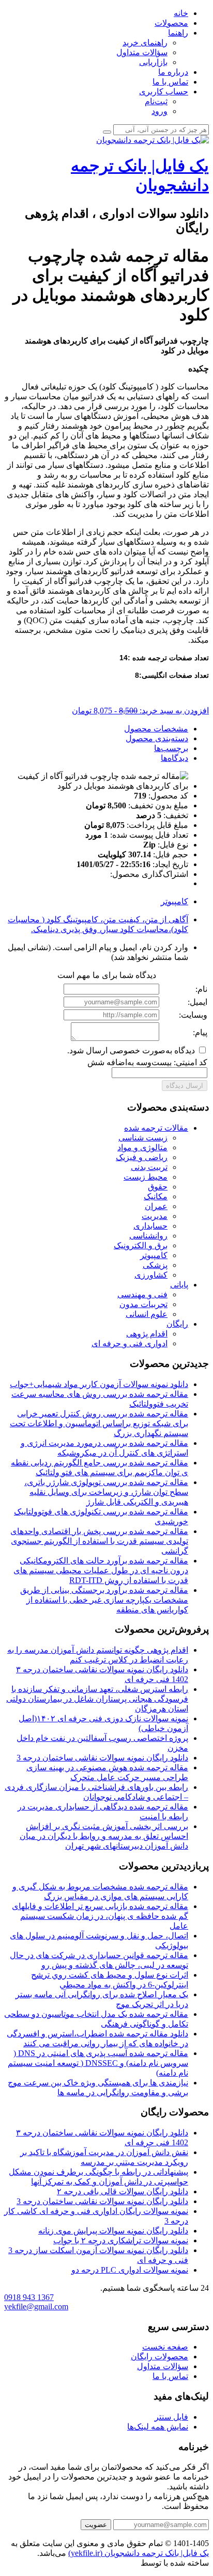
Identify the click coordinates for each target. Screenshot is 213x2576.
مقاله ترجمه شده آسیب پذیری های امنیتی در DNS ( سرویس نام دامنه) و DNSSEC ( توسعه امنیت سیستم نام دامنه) (98, 2063)
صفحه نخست (165, 2347)
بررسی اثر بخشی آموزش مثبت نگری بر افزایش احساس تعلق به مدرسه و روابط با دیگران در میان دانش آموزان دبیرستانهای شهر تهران (104, 1836)
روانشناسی (148, 1236)
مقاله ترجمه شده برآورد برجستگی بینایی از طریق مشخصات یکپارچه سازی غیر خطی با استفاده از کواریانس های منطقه (104, 1600)
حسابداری (150, 1226)
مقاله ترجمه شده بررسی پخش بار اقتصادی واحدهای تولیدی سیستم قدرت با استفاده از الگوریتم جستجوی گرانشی (99, 1541)
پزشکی (155, 1265)
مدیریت (155, 1216)
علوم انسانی (147, 1314)
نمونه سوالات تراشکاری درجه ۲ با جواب (121, 2240)
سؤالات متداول (142, 52)
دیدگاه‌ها (174, 758)
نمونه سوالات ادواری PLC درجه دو (130, 2270)
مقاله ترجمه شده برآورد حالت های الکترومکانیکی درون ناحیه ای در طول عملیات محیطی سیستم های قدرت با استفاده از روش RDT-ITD (101, 1570)
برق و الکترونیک (141, 1245)
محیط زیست (146, 1177)
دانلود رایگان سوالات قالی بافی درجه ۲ (123, 2191)
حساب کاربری (164, 92)
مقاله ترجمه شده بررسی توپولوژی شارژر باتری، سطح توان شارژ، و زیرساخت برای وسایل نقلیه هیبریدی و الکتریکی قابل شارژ (106, 1492)
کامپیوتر (174, 901)
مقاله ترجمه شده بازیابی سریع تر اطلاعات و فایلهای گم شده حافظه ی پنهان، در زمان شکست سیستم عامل (100, 1916)
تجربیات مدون (143, 1304)
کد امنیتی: (191, 1062)
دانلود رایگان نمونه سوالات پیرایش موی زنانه (113, 2231)
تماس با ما (170, 82)
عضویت (96, 2525)
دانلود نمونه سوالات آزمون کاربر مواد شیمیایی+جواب (99, 1384)
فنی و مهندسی (142, 1294)
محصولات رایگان (159, 2357)
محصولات (171, 23)
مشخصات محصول (156, 729)
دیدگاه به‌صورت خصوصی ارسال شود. (132, 1050)
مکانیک (156, 1196)
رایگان (177, 1324)
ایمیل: (197, 1002)
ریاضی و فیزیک (142, 1157)
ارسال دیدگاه (185, 1086)
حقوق (158, 1187)
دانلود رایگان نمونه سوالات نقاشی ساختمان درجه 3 (102, 1758)
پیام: (200, 1032)
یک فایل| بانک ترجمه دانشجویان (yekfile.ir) (139, 2553)
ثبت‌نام (156, 101)
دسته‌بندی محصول (157, 738)
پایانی (179, 1285)
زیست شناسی (143, 1138)
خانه (181, 13)
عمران (156, 1206)
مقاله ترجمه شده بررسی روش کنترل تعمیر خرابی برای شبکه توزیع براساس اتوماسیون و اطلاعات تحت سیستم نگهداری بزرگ (99, 1423)
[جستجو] (107, 132)
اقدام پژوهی (147, 1334)
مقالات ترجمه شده (156, 1128)
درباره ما (173, 72)
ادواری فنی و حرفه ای (130, 1343)
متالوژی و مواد (142, 1147)
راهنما (178, 33)
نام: (201, 989)
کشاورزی (151, 1275)
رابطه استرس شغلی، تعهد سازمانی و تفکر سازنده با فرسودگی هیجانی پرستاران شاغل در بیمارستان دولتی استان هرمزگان (97, 1699)
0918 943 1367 (29, 2297)
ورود (159, 111)
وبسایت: (193, 1015)
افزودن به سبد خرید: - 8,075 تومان (140, 711)
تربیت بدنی (149, 1167)
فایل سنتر (171, 2417)
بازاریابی (153, 62)
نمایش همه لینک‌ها (158, 2427)
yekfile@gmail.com (36, 2306)
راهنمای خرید (145, 43)
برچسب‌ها (171, 748)
